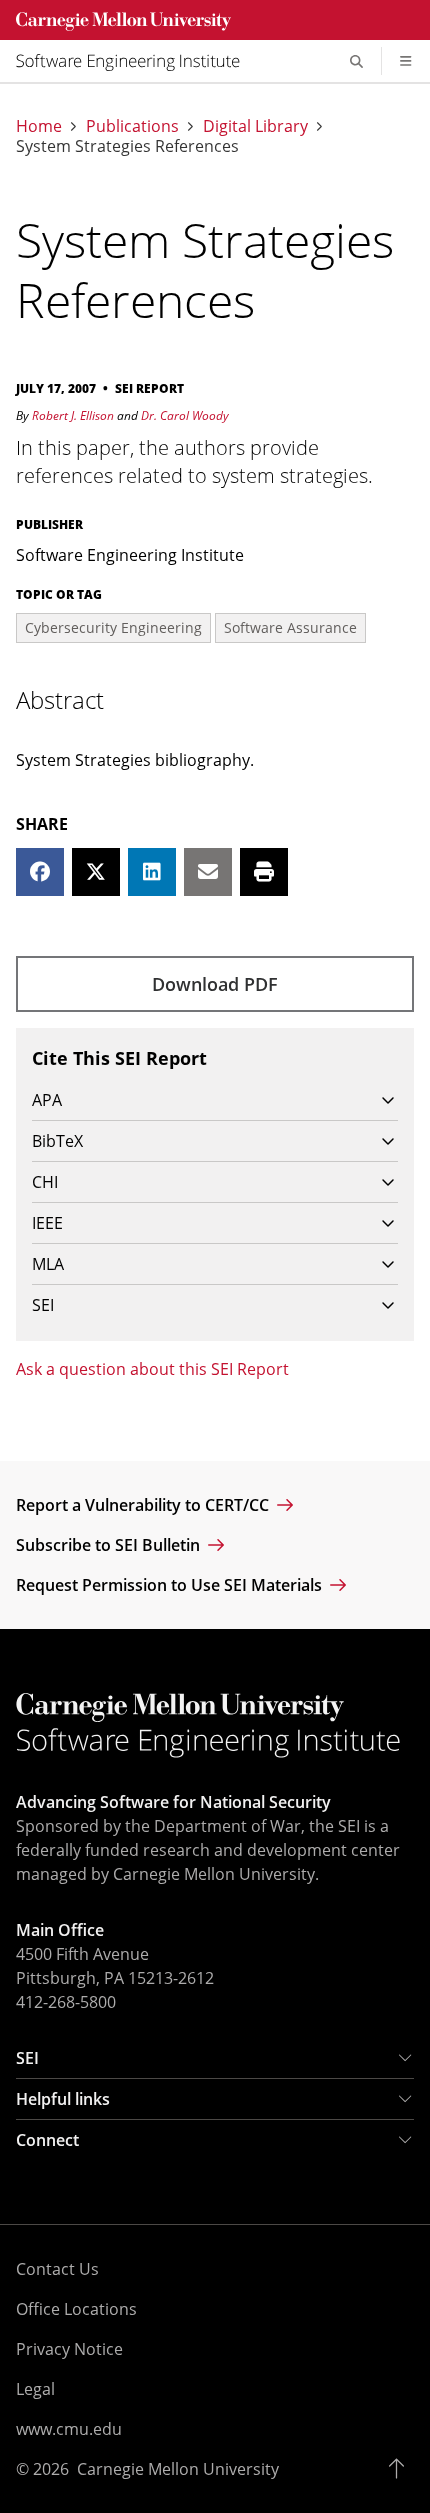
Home (39, 126)
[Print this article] (264, 872)
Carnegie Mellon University (178, 2469)
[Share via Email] (208, 872)
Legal (35, 2389)
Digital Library (255, 126)
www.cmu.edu (69, 2429)
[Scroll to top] (401, 2469)
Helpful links (63, 2099)
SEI (27, 2058)
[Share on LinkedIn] (152, 872)
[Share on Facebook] (40, 872)
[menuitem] (136, 61)
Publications (132, 126)
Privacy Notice (69, 2349)
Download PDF (215, 984)
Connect (47, 2140)
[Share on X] (96, 872)
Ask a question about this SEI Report (152, 1369)
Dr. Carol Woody (185, 415)
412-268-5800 (66, 2002)
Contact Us (57, 2269)
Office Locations (76, 2309)
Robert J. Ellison (73, 415)
